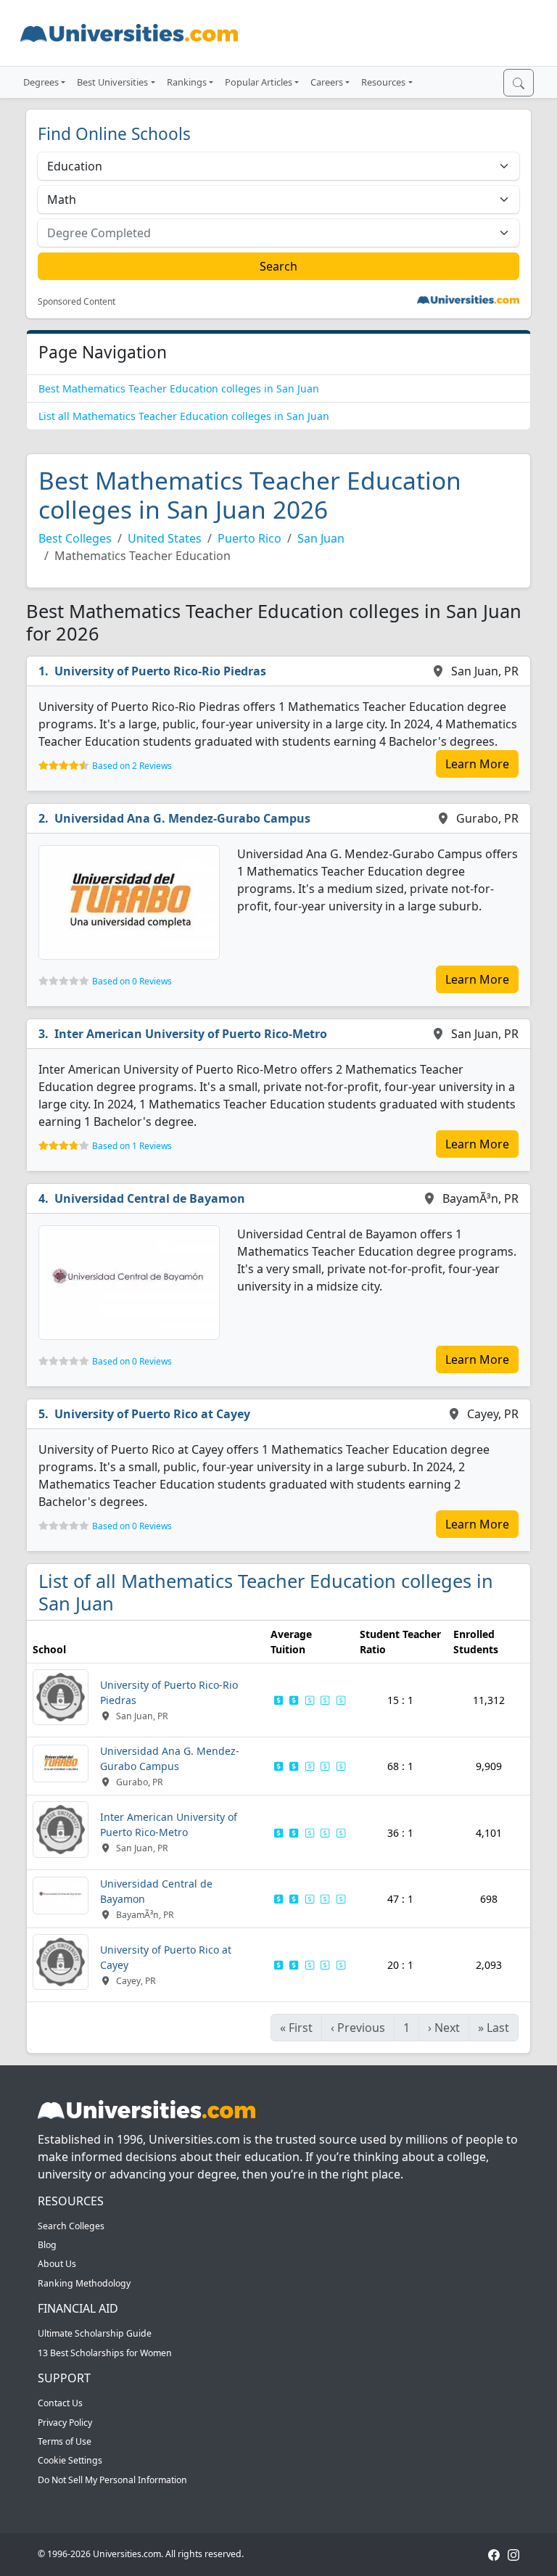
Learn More (477, 764)
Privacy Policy (65, 2423)
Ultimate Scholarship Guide (95, 2333)
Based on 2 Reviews (132, 766)
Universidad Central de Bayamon (150, 1198)
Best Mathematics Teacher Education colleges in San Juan (179, 388)
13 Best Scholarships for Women (105, 2353)
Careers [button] (327, 82)
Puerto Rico (249, 538)
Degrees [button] (41, 82)
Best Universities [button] (112, 82)
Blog (47, 2245)
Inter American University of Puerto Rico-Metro (191, 1034)
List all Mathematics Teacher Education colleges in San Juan (184, 416)
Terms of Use (65, 2441)
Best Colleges (75, 538)
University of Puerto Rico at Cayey (152, 1414)
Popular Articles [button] (259, 82)
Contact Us (60, 2403)
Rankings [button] (187, 82)
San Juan (321, 538)
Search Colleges (71, 2226)
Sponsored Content (77, 302)
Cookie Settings (70, 2460)
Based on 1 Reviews (132, 1146)
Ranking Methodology (84, 2283)
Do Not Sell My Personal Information (112, 2480)
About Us (57, 2264)
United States (165, 538)
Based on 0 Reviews (132, 981)
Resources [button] (383, 82)
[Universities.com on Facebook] (494, 2554)
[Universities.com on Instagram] (513, 2554)
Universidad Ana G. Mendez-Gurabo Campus (182, 818)
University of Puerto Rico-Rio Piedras (160, 671)
